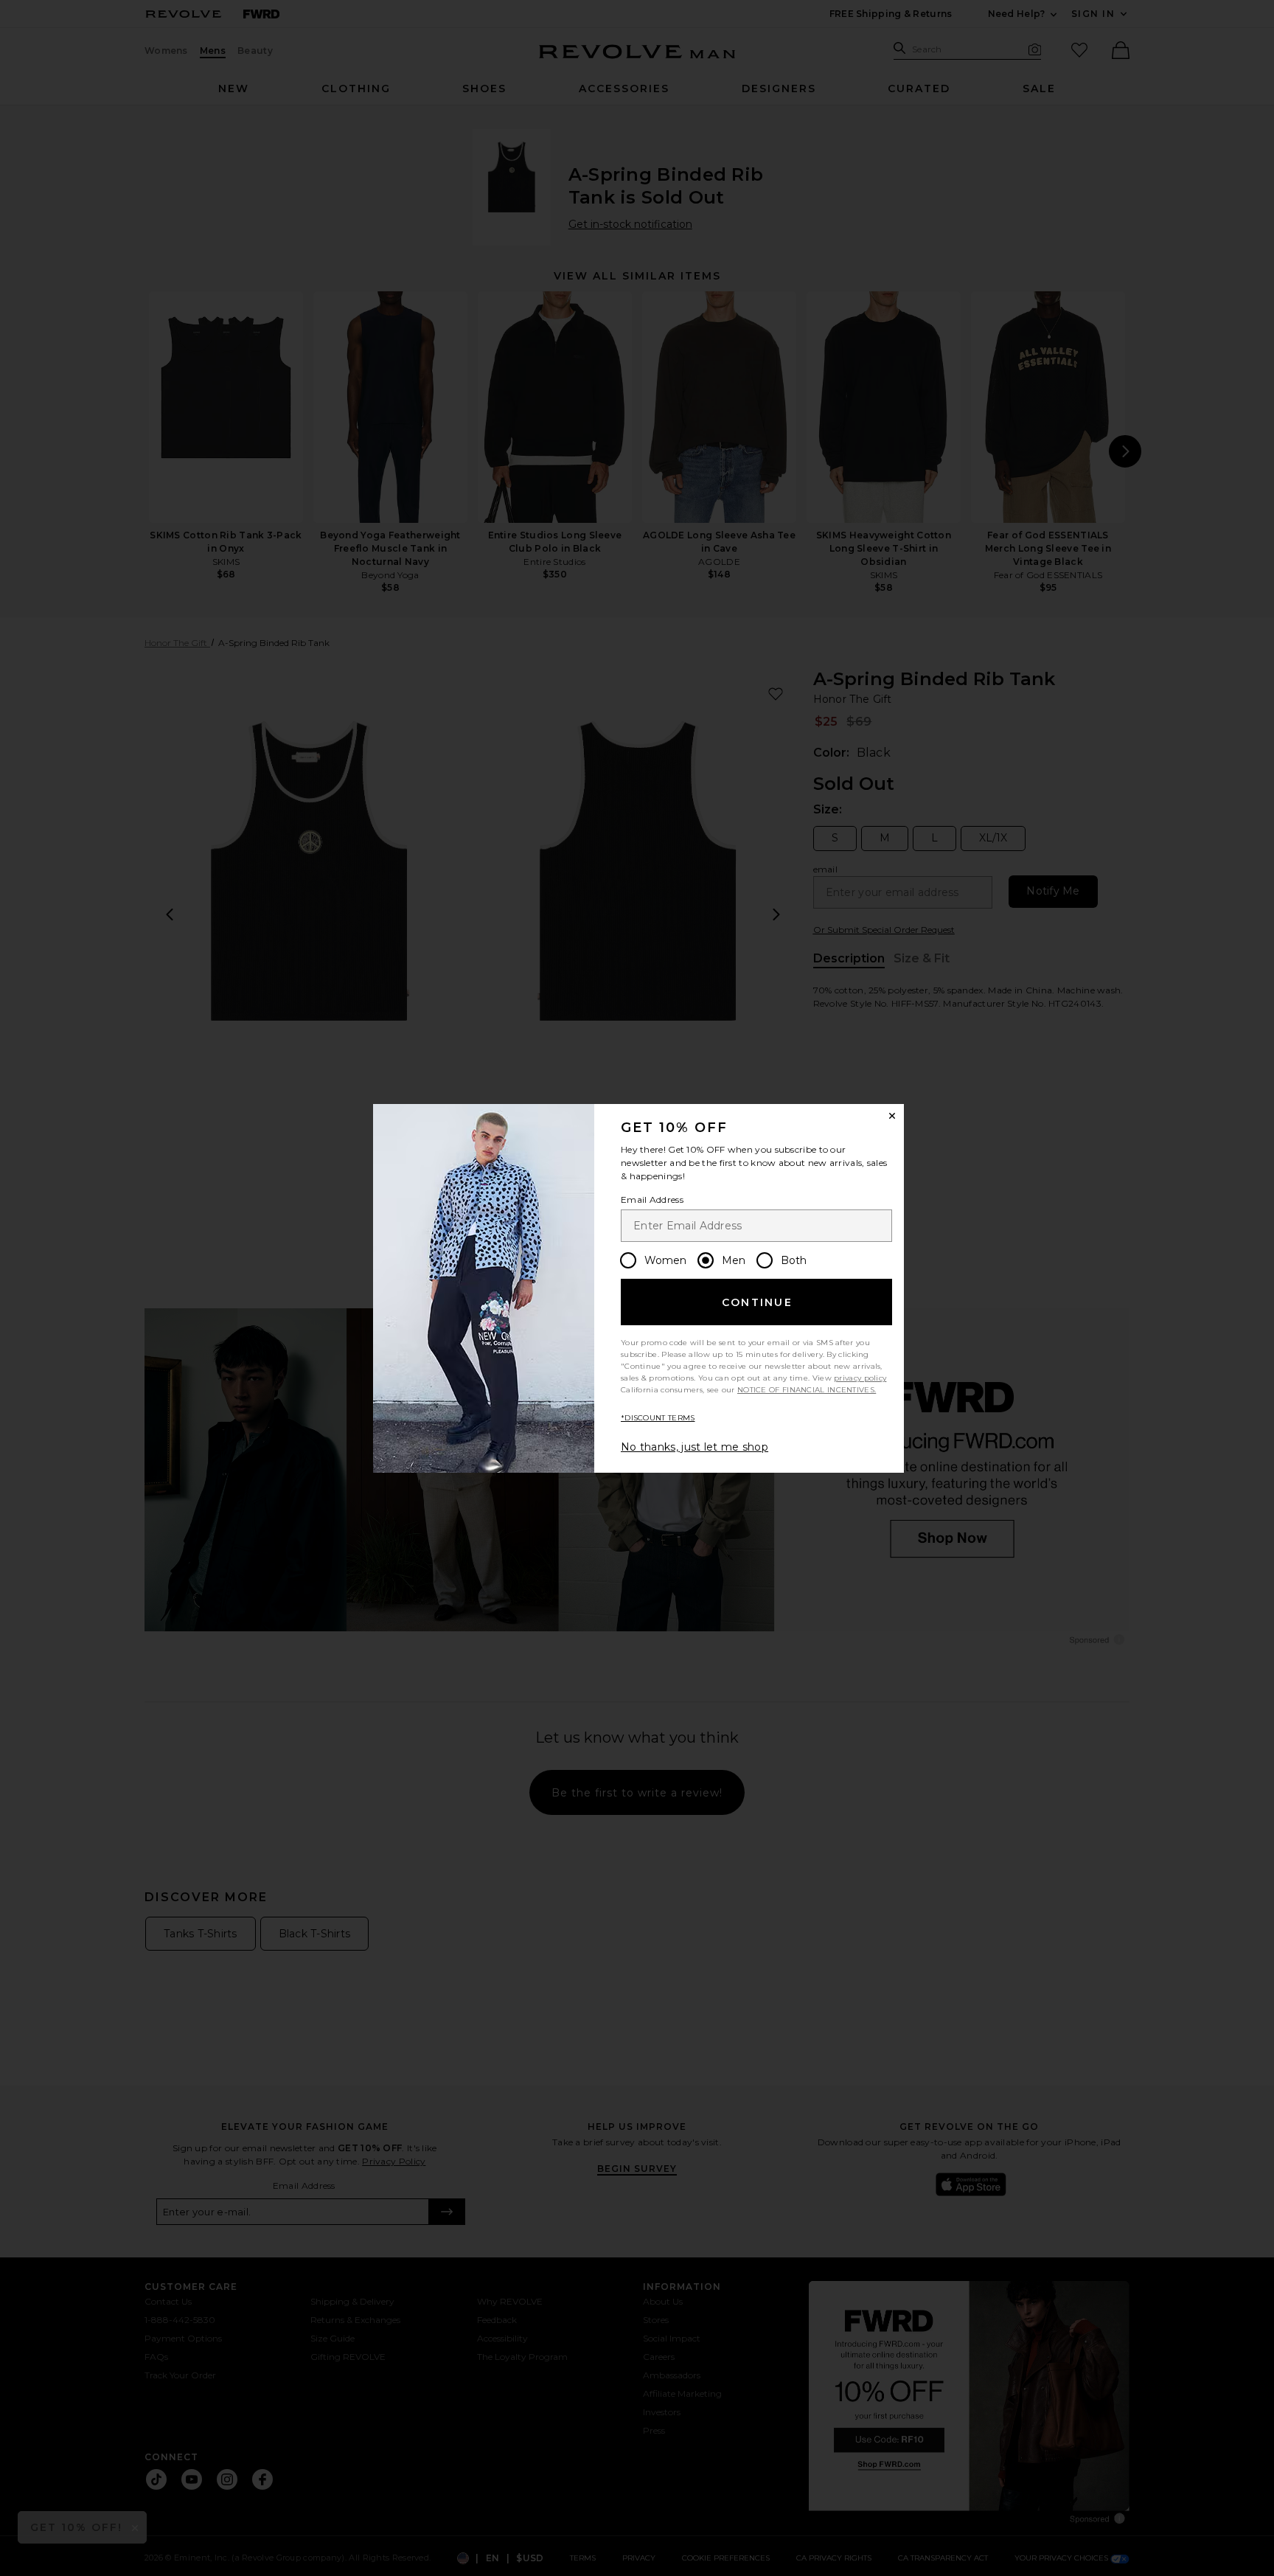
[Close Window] (892, 1116)
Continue (757, 1302)
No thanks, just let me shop (695, 1447)
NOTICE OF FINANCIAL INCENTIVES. (807, 1390)
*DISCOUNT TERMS (658, 1418)
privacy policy (860, 1378)
